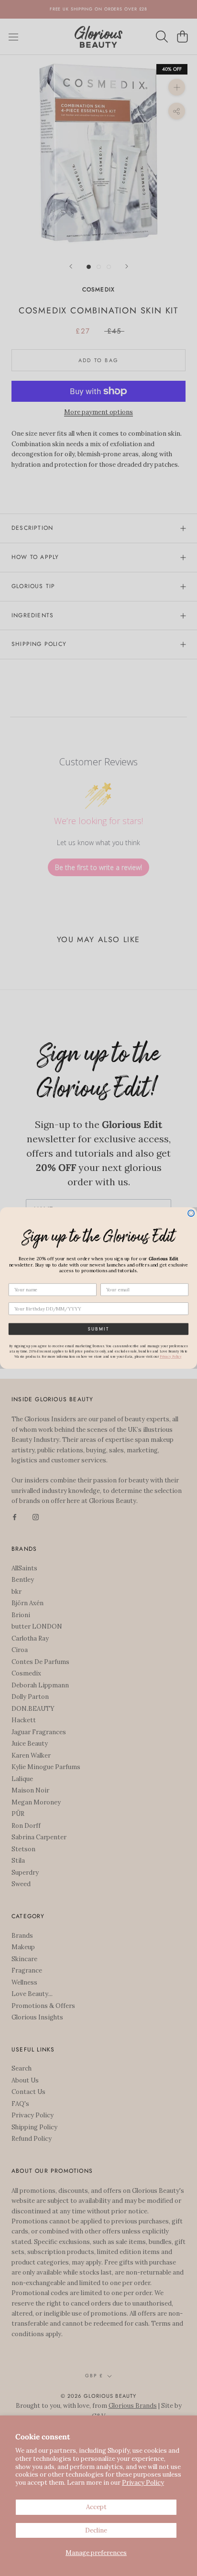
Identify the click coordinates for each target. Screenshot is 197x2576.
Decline (96, 2530)
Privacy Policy (143, 2483)
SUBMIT (98, 1329)
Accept (96, 2507)
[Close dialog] (191, 1213)
